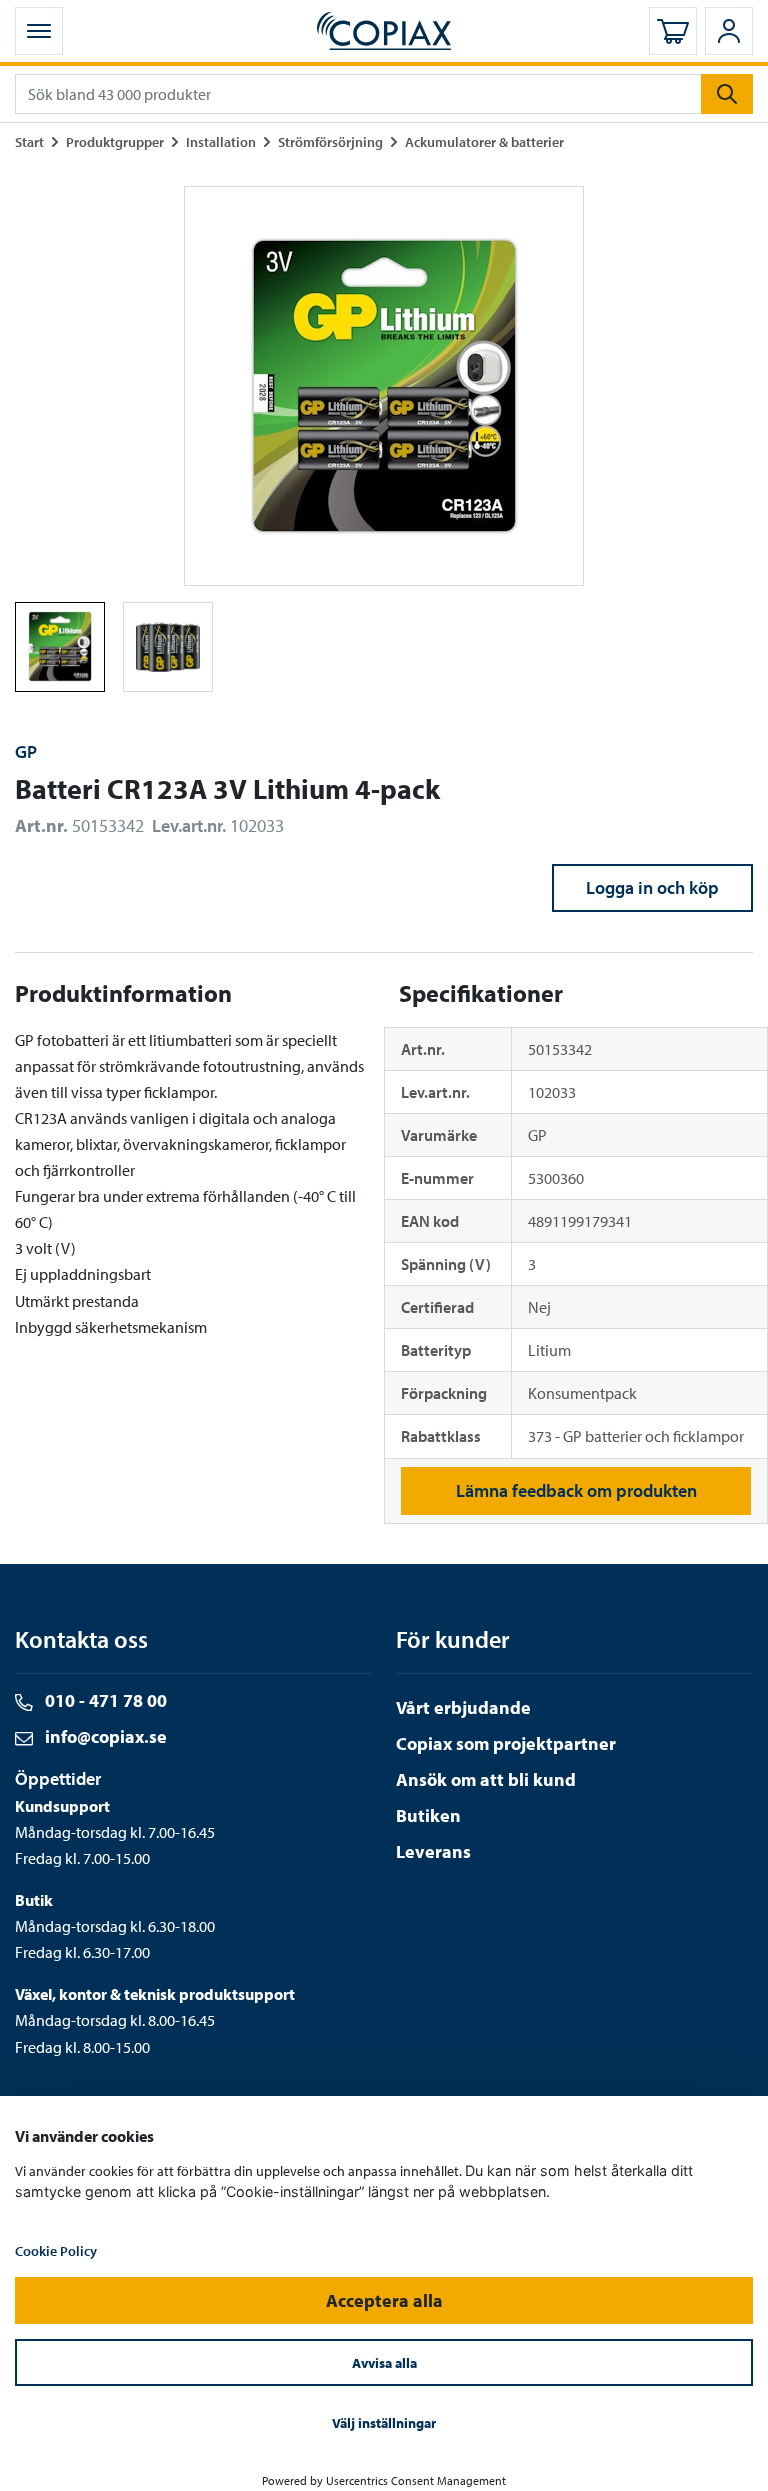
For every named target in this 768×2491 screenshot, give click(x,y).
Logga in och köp (652, 887)
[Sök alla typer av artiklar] (727, 94)
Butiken (428, 1815)
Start (29, 141)
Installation (221, 141)
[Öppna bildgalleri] (384, 386)
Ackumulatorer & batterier (484, 141)
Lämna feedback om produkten (576, 1490)
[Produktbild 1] (168, 647)
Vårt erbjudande (463, 1707)
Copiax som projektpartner (506, 1743)
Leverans (433, 1851)
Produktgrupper (115, 141)
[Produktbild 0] (60, 647)
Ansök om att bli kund (486, 1779)
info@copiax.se (104, 1736)
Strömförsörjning (330, 141)
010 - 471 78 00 (104, 1700)
